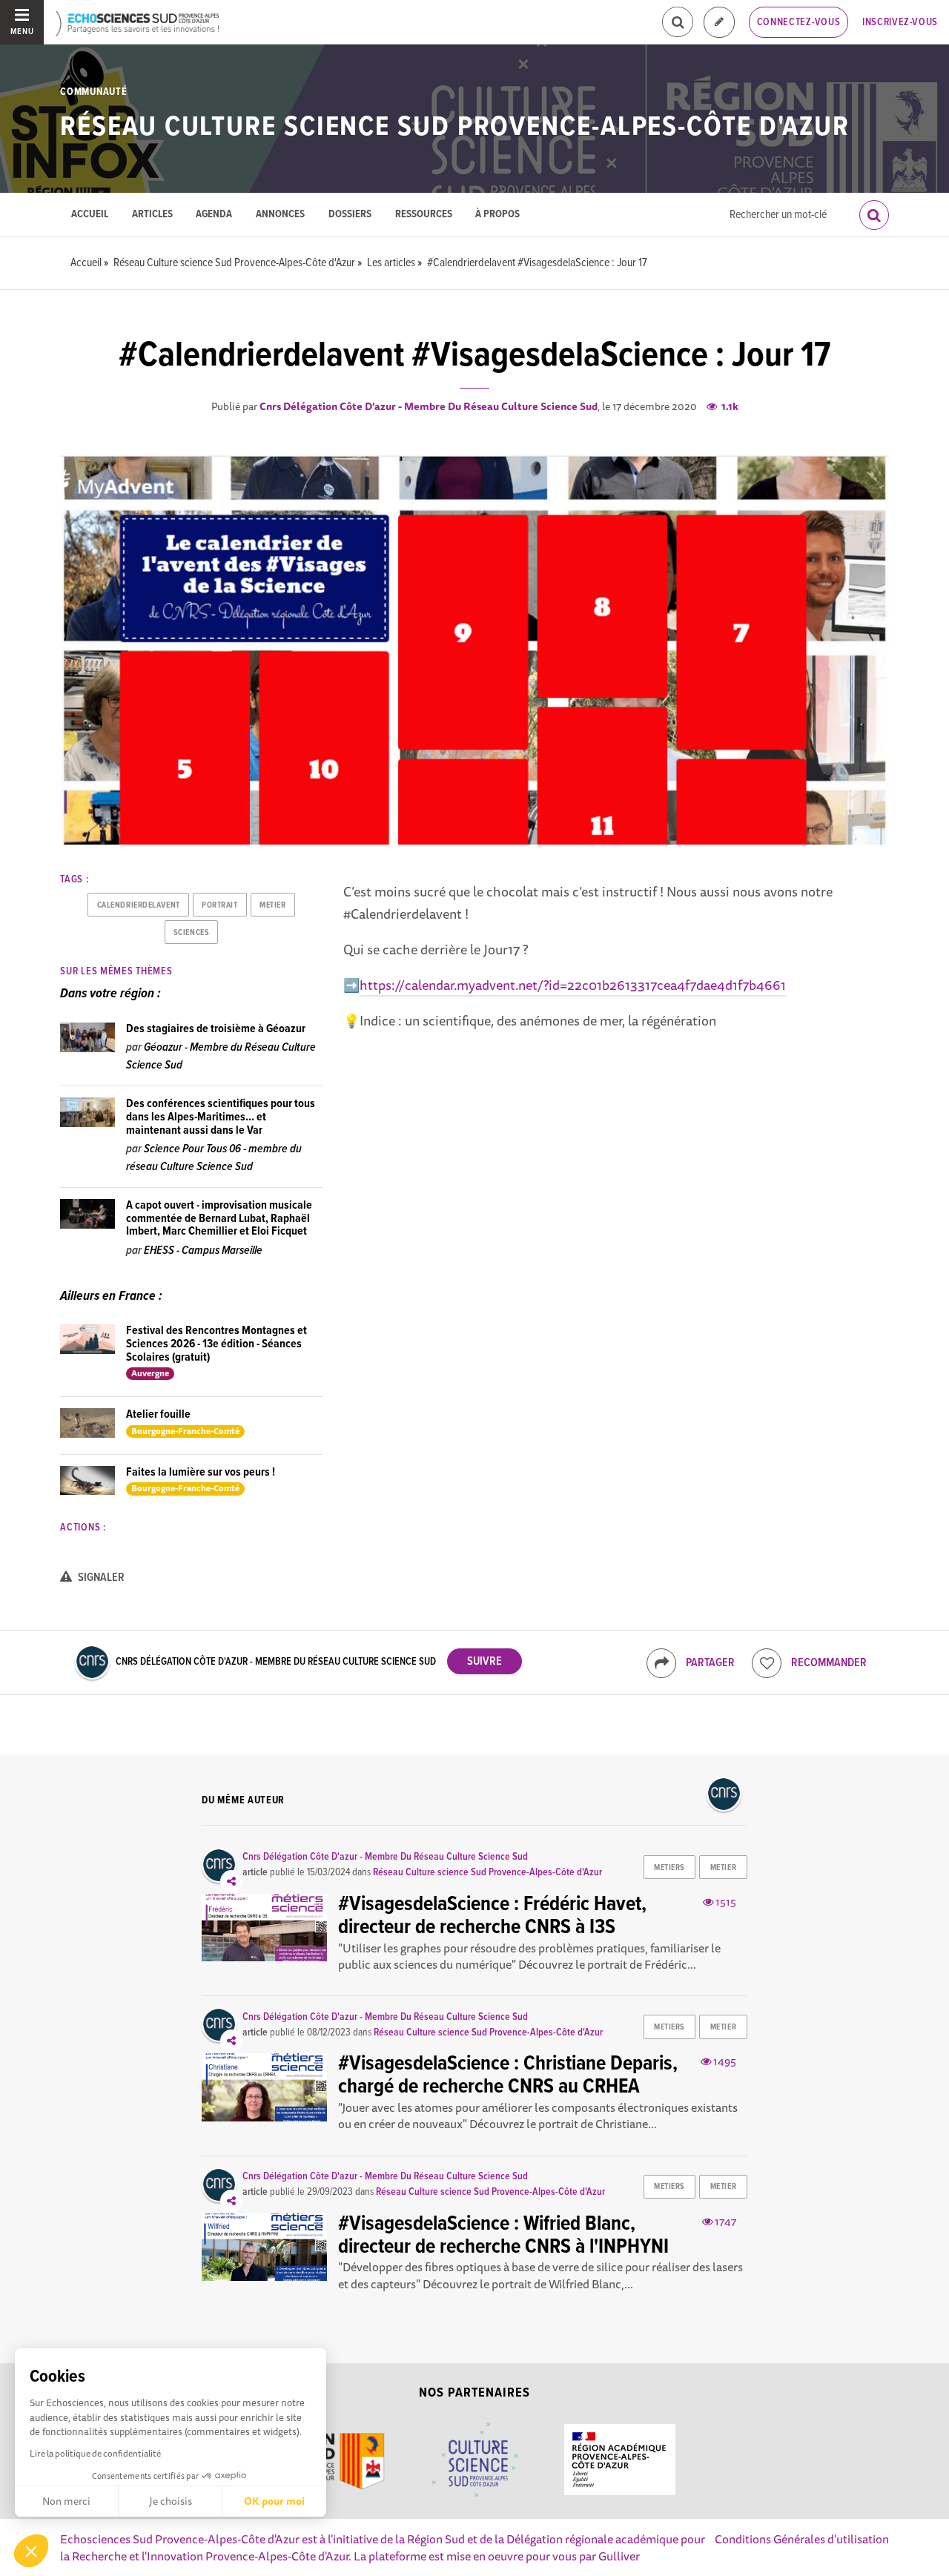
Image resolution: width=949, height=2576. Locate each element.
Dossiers (350, 215)
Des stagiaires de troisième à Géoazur (216, 1029)
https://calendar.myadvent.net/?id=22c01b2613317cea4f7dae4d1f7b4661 (573, 985)
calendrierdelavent (139, 905)
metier (272, 905)
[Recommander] (767, 1663)
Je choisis (171, 2501)
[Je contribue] (719, 23)
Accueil (90, 215)
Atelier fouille (158, 1414)
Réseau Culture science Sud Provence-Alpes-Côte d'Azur (455, 128)
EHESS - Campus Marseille (203, 1251)
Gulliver (619, 2556)
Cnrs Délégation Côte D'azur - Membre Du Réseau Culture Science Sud (429, 406)
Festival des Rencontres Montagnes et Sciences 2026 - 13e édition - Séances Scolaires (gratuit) (216, 1344)
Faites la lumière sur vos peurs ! (201, 1472)
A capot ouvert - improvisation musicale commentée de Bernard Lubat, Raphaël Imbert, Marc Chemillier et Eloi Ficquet (219, 1218)
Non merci (66, 2501)
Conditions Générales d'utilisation (802, 2539)
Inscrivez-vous (900, 22)
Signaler (100, 1578)
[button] (31, 2551)
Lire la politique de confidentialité (95, 2453)
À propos (497, 215)
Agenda (214, 215)
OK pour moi (274, 2501)
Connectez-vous (799, 22)
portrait (219, 905)
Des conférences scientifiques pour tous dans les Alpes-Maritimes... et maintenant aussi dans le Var (221, 1117)
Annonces (280, 215)
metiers (669, 1868)
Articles (152, 215)
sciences (191, 933)
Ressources (424, 215)
